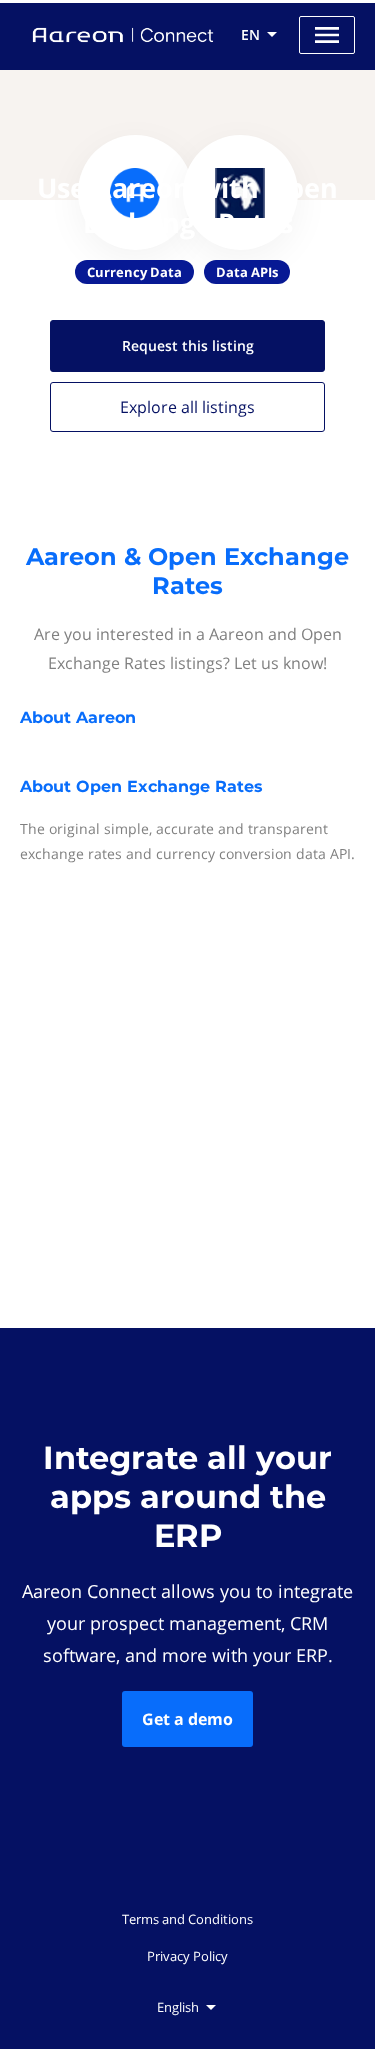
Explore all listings (187, 407)
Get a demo (187, 1719)
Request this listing (188, 345)
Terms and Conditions (187, 1919)
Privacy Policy (187, 1956)
